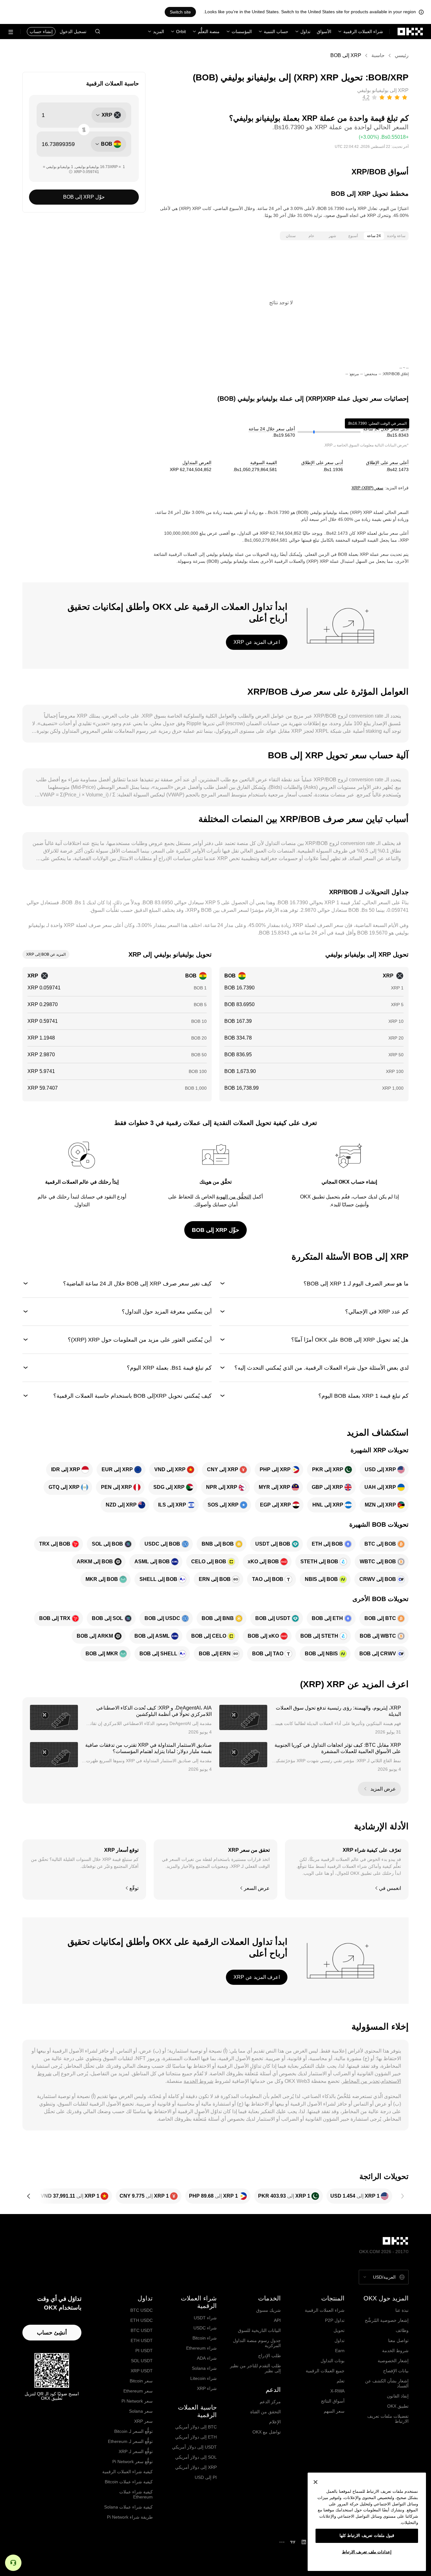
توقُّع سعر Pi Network (133, 2462)
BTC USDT (142, 2330)
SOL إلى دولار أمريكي (196, 2457)
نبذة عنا (402, 2310)
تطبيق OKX (398, 2406)
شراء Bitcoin (205, 2338)
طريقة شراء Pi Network (130, 2517)
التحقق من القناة (266, 2412)
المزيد (159, 32)
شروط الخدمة (198, 2081)
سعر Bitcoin (141, 2381)
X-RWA (337, 2391)
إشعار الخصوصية (393, 2361)
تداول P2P (335, 2320)
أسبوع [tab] (353, 236)
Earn (340, 2351)
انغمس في (390, 1888)
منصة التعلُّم (209, 32)
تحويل (339, 2330)
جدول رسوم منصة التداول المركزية (257, 2343)
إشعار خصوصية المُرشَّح (387, 2320)
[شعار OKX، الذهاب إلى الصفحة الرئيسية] (410, 32)
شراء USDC (205, 2328)
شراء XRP (207, 2388)
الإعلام (275, 2422)
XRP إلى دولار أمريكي (196, 2467)
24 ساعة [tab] (374, 236)
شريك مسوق (269, 2310)
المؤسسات (242, 32)
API (277, 2320)
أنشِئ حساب (52, 2333)
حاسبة (378, 55)
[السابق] (402, 2196)
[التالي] (29, 2196)
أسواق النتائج (333, 2401)
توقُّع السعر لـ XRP (136, 2451)
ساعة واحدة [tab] (396, 236)
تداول (305, 32)
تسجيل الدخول (73, 32)
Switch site (180, 12)
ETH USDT (142, 2340)
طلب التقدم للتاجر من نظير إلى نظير (255, 2368)
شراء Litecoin (204, 2378)
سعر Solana (141, 2411)
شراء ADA (207, 2358)
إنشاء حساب (41, 32)
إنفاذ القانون (398, 2396)
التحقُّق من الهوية (234, 1197)
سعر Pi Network (137, 2401)
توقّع (134, 1888)
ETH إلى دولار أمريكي (196, 2437)
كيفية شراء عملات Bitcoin (129, 2482)
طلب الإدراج (269, 2356)
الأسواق (324, 32)
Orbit (181, 32)
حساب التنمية (276, 32)
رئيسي (402, 55)
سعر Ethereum (138, 2391)
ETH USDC (142, 2320)
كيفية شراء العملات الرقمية (127, 2472)
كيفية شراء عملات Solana (128, 2507)
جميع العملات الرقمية (325, 2371)
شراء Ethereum (201, 2348)
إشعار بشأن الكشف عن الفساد (387, 2383)
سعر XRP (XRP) (367, 488)
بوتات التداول (333, 2361)
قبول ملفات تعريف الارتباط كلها (367, 2535)
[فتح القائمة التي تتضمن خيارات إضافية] (11, 32)
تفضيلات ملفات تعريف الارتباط (388, 2419)
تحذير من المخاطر (361, 2081)
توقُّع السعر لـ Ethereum (130, 2441)
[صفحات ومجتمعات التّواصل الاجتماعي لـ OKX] (282, 2542)
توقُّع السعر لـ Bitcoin (133, 2431)
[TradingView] (293, 2542)
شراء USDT (205, 2318)
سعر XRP (143, 2421)
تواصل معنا (398, 2340)
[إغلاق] (316, 2482)
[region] (367, 2522)
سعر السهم (334, 2411)
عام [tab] (311, 236)
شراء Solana (204, 2368)
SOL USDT (142, 2361)
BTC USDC (142, 2310)
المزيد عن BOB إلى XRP (46, 954)
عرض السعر (257, 1888)
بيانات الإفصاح (396, 2371)
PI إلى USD (206, 2477)
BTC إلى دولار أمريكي (196, 2427)
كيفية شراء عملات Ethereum (136, 2494)
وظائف (402, 2330)
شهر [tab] (332, 236)
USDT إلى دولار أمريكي (194, 2447)
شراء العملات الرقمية (363, 32)
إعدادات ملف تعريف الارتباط (367, 2552)
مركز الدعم (270, 2402)
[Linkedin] (304, 2542)
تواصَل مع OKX (267, 2432)
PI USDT (144, 2351)
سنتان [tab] (291, 236)
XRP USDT (142, 2371)
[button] (97, 32)
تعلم (341, 2381)
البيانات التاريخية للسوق (259, 2330)
